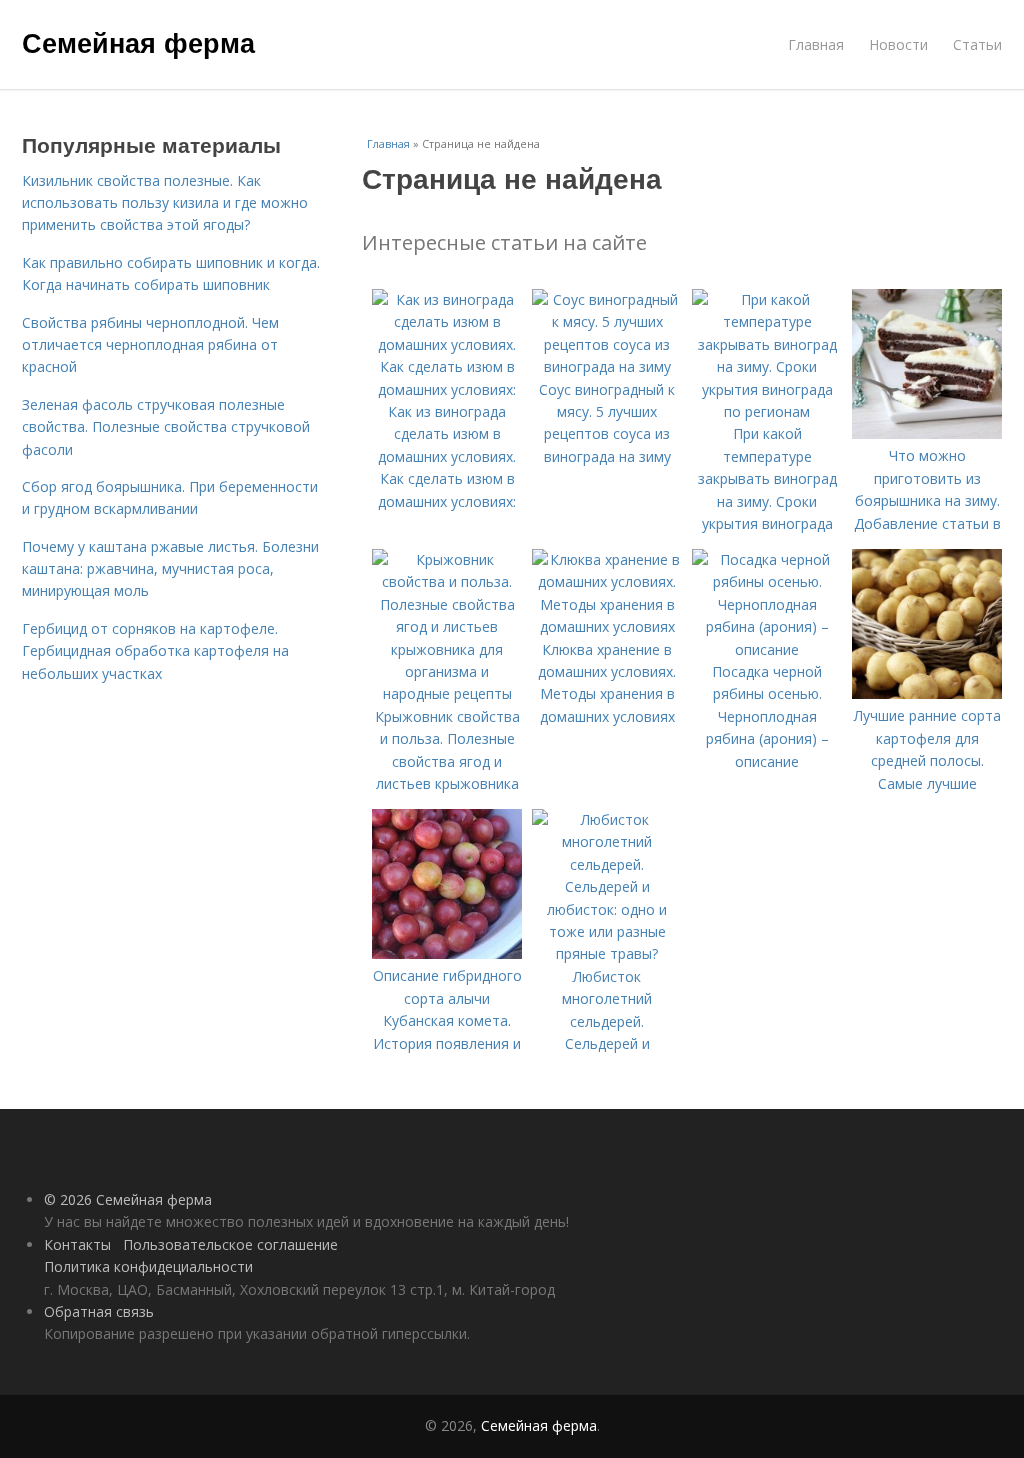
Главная (816, 44)
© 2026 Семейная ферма (128, 1199)
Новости (898, 44)
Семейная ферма (138, 42)
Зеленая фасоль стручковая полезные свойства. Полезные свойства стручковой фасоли (166, 427)
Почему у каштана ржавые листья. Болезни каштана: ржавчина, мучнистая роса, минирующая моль (170, 569)
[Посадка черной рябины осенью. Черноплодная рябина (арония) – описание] (767, 649)
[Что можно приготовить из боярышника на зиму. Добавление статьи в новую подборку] (927, 433)
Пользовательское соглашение (230, 1244)
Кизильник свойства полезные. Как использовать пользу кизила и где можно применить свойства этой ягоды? (165, 203)
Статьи (977, 44)
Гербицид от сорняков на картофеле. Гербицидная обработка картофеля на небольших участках (155, 651)
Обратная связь (99, 1311)
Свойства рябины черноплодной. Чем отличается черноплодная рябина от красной (150, 345)
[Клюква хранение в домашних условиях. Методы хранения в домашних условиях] (607, 626)
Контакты (77, 1244)
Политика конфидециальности (148, 1266)
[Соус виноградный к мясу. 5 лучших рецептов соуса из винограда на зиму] (607, 366)
